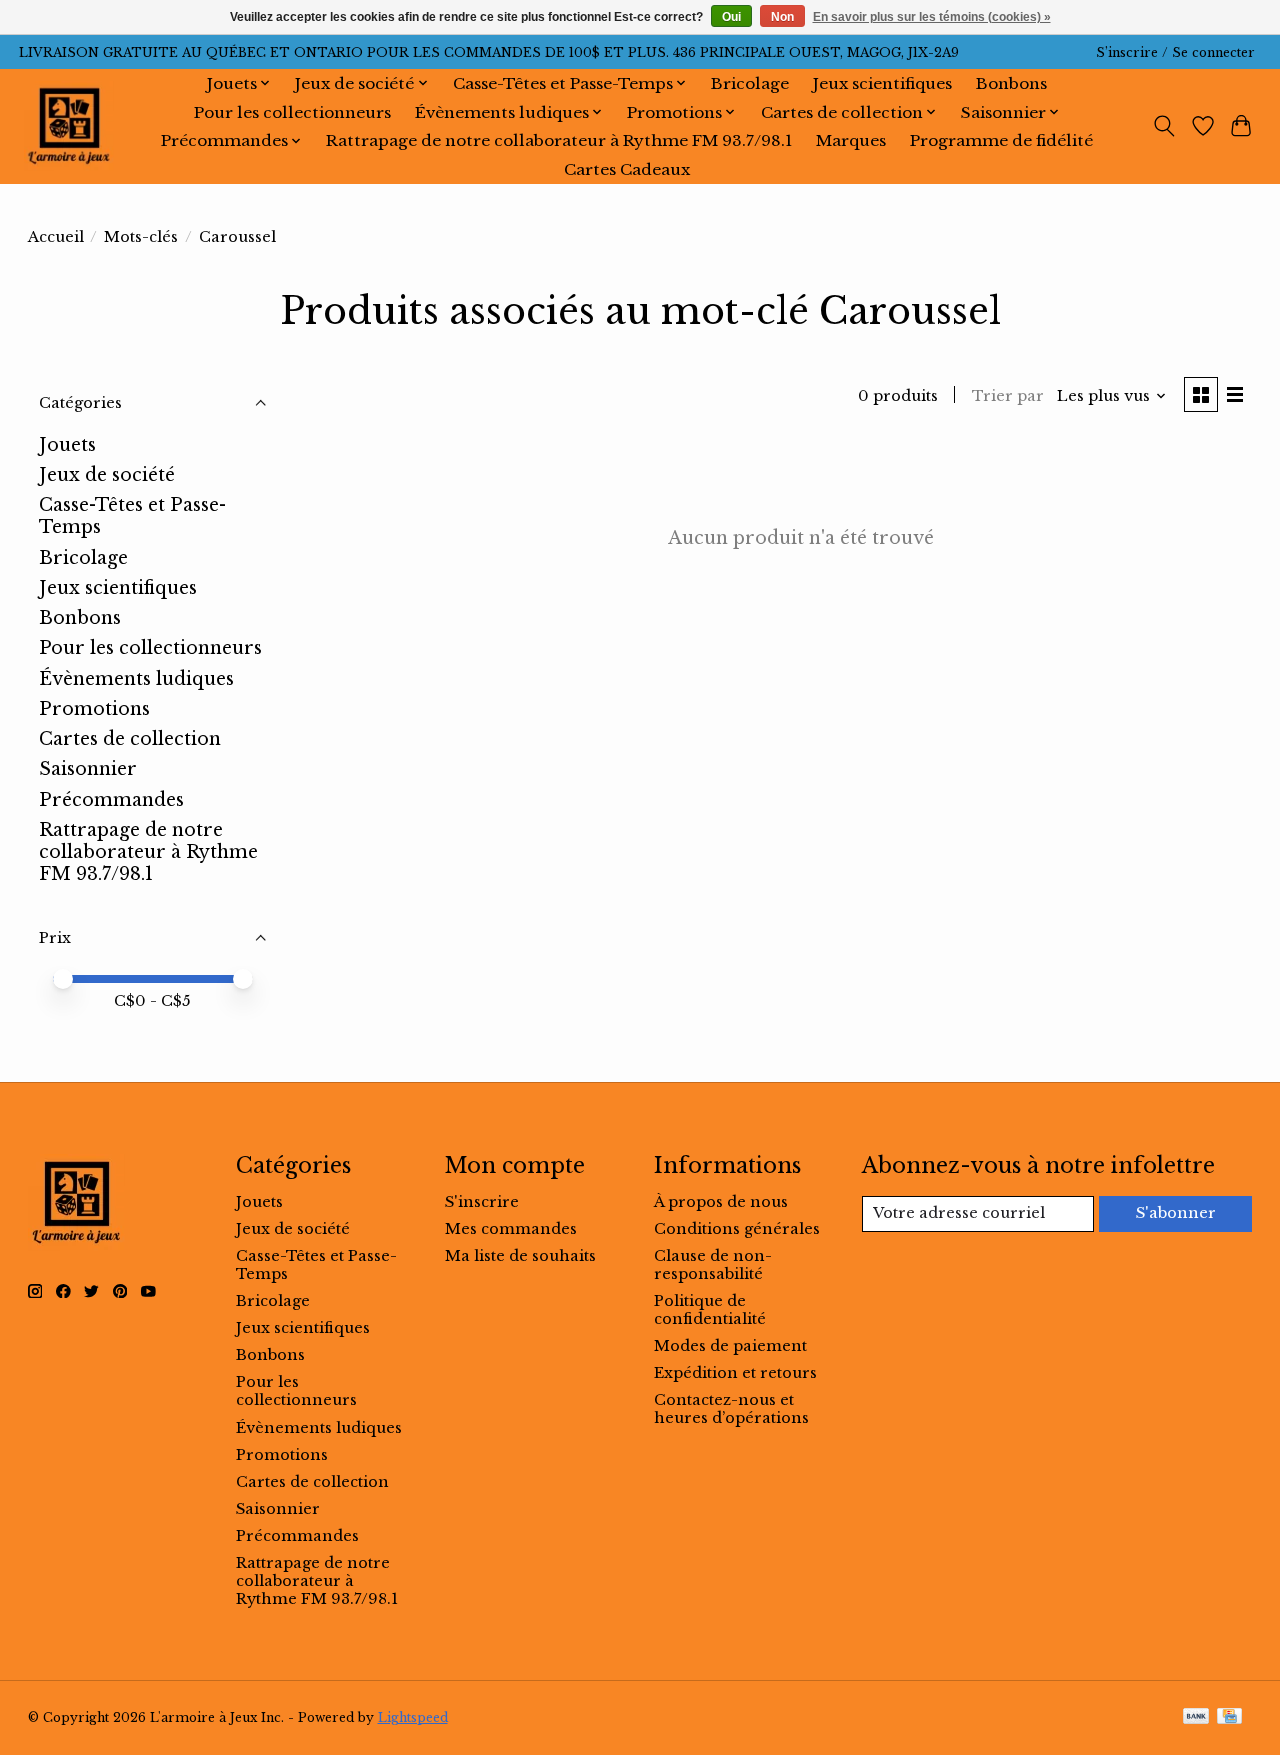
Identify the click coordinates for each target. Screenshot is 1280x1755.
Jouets (67, 445)
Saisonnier (88, 769)
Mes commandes (511, 1229)
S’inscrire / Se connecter (1175, 52)
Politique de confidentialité (710, 1310)
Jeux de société (107, 475)
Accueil (56, 237)
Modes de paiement (730, 1346)
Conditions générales (737, 1229)
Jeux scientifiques (882, 83)
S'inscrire (482, 1202)
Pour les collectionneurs (292, 112)
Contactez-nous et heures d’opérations (731, 1409)
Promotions (94, 709)
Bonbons (1011, 83)
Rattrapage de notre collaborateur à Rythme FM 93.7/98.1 (559, 140)
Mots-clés (141, 237)
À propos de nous (721, 1202)
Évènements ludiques (136, 679)
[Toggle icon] (1163, 126)
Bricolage (750, 83)
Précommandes (111, 800)
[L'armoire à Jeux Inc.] (69, 126)
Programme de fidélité (1001, 140)
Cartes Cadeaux (627, 169)
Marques (851, 140)
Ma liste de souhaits (520, 1256)
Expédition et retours (735, 1373)
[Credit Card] (1229, 1717)
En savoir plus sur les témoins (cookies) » (932, 17)
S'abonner (1176, 1213)
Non (782, 17)
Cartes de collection (130, 739)
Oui (731, 17)
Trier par (1008, 396)
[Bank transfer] (1196, 1717)
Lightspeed (413, 1717)
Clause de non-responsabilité (713, 1265)
